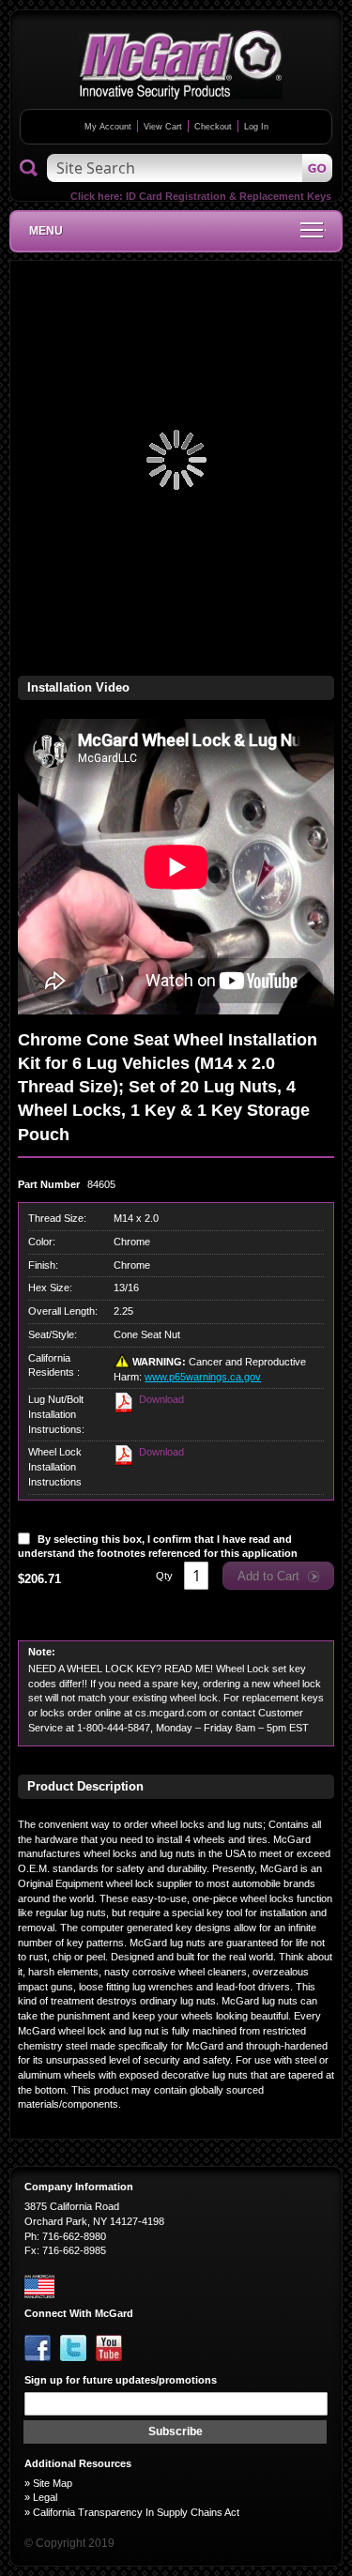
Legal (45, 2497)
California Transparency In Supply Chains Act (136, 2512)
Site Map (53, 2483)
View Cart (163, 127)
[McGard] (181, 65)
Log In (256, 127)
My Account (108, 127)
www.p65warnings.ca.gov (203, 1377)
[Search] (29, 169)
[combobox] (190, 168)
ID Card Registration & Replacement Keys (229, 196)
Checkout (213, 127)
